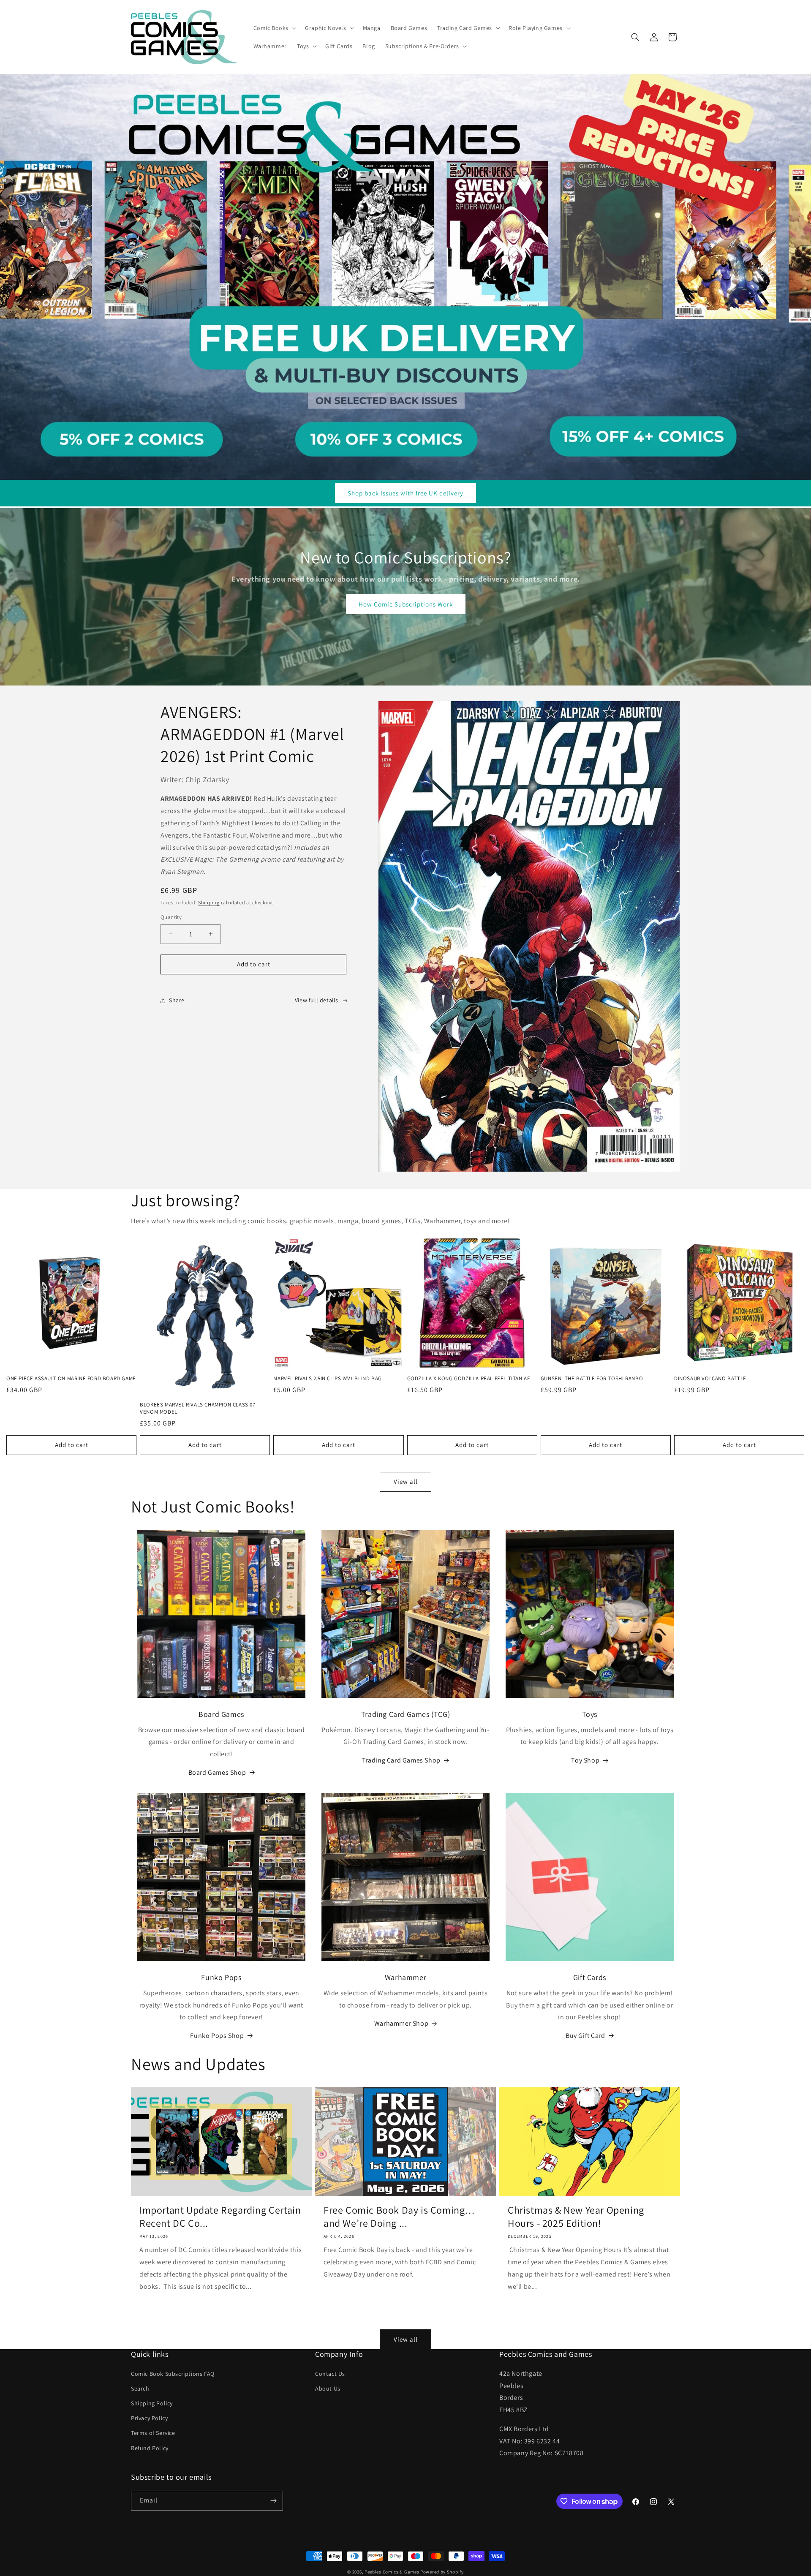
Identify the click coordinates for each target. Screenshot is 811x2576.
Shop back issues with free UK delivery (405, 493)
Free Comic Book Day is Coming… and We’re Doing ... (399, 2217)
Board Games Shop (217, 1772)
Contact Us (330, 2374)
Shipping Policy (152, 2403)
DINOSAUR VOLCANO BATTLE (710, 1379)
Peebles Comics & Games (392, 2572)
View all (406, 1481)
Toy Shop (585, 1760)
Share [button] (177, 1000)
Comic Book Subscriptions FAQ (173, 2374)
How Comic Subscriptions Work (406, 604)
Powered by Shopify (442, 2572)
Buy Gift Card (585, 2036)
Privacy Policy (149, 2418)
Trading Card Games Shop (401, 1760)
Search (140, 2388)
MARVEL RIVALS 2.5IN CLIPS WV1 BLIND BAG (327, 1379)
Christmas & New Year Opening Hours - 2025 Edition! (576, 2217)
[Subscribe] (273, 2501)
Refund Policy (150, 2448)
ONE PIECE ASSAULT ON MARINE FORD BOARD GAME (71, 1379)
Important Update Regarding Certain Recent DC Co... (220, 2217)
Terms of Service (153, 2433)
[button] (274, 28)
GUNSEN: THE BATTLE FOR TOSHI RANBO (592, 1379)
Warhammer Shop (401, 2023)
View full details (317, 1000)
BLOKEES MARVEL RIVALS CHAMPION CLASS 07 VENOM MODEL (197, 1408)
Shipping (209, 902)
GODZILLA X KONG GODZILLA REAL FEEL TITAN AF (469, 1379)
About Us (328, 2388)
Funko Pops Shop (217, 2036)
